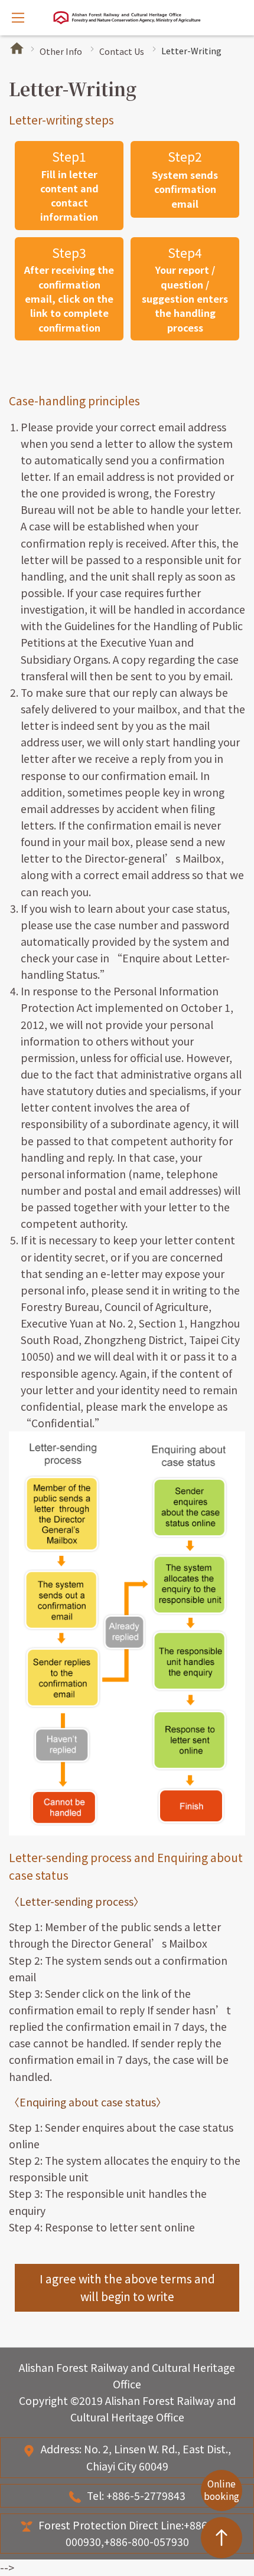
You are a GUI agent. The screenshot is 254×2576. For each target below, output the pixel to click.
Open (18, 18)
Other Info (61, 51)
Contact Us (122, 51)
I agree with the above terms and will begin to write (127, 2287)
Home (17, 48)
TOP (222, 2538)
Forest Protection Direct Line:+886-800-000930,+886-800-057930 (136, 2533)
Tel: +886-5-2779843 (136, 2495)
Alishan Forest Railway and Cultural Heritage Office (127, 18)
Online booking (222, 2490)
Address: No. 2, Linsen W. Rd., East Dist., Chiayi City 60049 (136, 2457)
